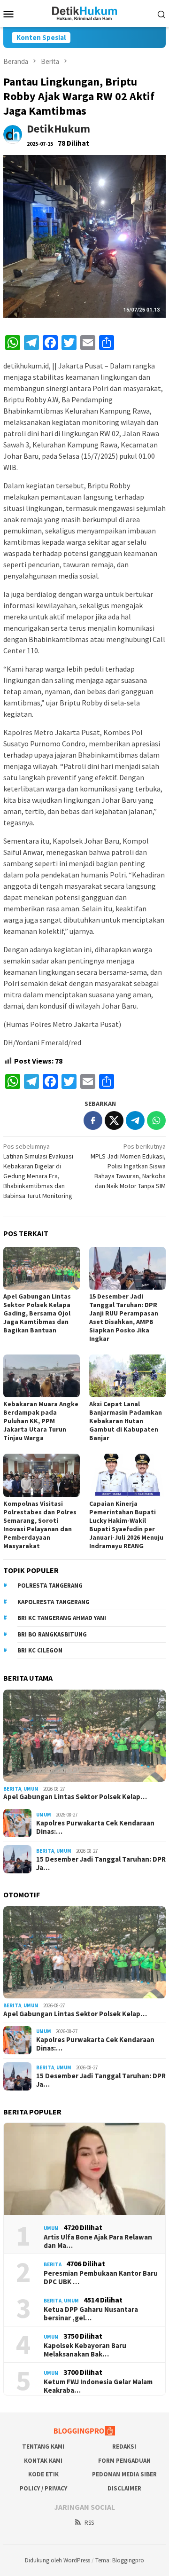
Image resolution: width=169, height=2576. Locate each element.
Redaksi (124, 2447)
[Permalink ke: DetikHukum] (13, 134)
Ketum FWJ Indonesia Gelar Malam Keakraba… (98, 2386)
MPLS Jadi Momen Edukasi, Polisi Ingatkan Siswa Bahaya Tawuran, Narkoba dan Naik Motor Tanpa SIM (128, 1166)
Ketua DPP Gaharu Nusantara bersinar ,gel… (91, 2314)
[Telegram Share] (135, 1120)
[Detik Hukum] (85, 13)
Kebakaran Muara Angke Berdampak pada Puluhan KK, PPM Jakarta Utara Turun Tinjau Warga (41, 1421)
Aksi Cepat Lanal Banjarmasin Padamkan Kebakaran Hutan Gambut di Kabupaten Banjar (126, 1421)
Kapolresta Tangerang (54, 1602)
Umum (31, 1789)
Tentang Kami (43, 2447)
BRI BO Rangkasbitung (52, 1634)
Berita (12, 1789)
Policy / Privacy (43, 2488)
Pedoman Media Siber (124, 2474)
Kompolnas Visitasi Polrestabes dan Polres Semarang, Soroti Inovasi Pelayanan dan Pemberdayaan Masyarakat (40, 1525)
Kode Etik (43, 2474)
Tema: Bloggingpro (120, 2560)
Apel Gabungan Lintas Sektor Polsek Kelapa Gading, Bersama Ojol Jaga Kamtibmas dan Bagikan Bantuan (37, 1313)
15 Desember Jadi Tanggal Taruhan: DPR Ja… (101, 1863)
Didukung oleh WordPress (58, 2560)
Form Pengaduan (124, 2461)
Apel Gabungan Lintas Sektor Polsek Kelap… (75, 1797)
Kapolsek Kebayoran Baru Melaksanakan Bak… (85, 2350)
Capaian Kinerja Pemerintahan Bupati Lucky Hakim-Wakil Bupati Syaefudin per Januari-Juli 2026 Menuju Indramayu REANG (126, 1525)
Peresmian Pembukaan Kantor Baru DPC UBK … (101, 2278)
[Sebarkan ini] (93, 1120)
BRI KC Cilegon (40, 1650)
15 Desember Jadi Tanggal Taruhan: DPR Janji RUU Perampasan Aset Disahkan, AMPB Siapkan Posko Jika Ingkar (124, 1317)
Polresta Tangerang (50, 1586)
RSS (89, 2523)
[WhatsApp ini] (156, 1120)
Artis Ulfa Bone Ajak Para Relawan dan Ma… (98, 2241)
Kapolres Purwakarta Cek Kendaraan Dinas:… (95, 1827)
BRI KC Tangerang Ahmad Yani (62, 1618)
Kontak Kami (43, 2461)
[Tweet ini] (114, 1120)
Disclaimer (124, 2488)
